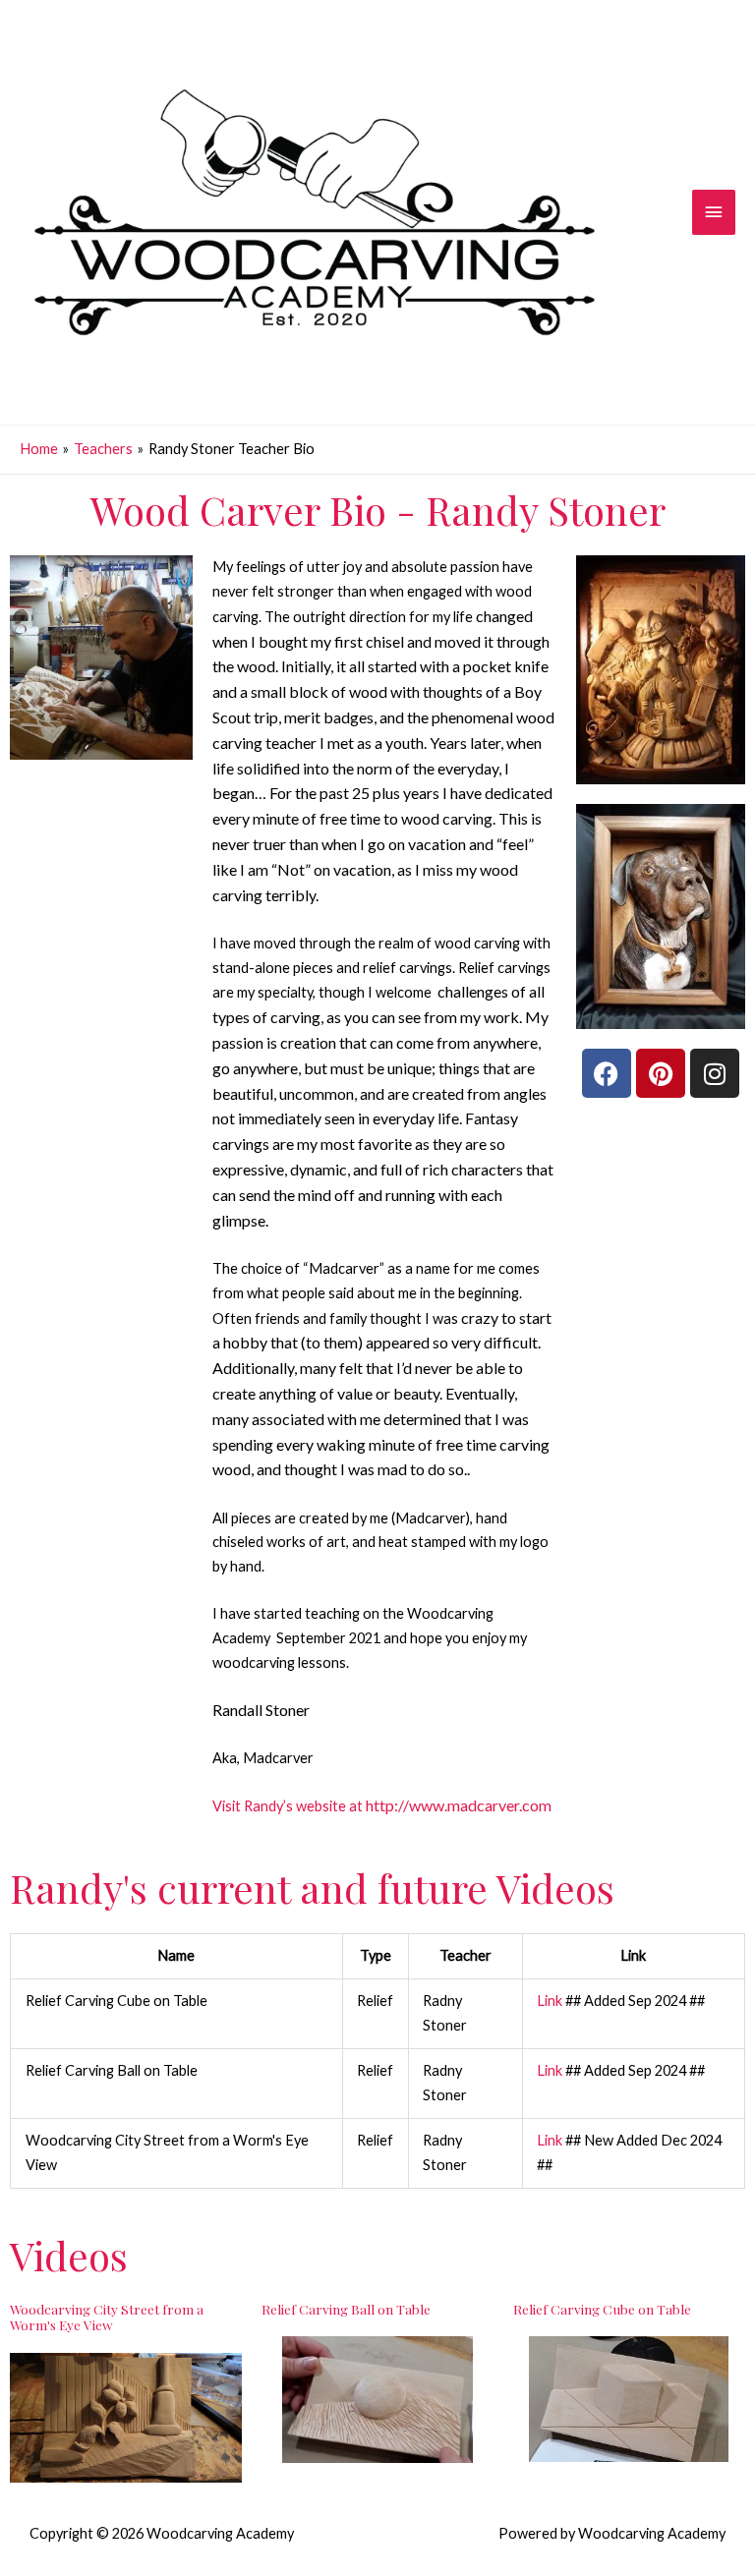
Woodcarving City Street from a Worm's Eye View (107, 2317)
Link (550, 2001)
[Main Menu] (714, 212)
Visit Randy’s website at (382, 1806)
